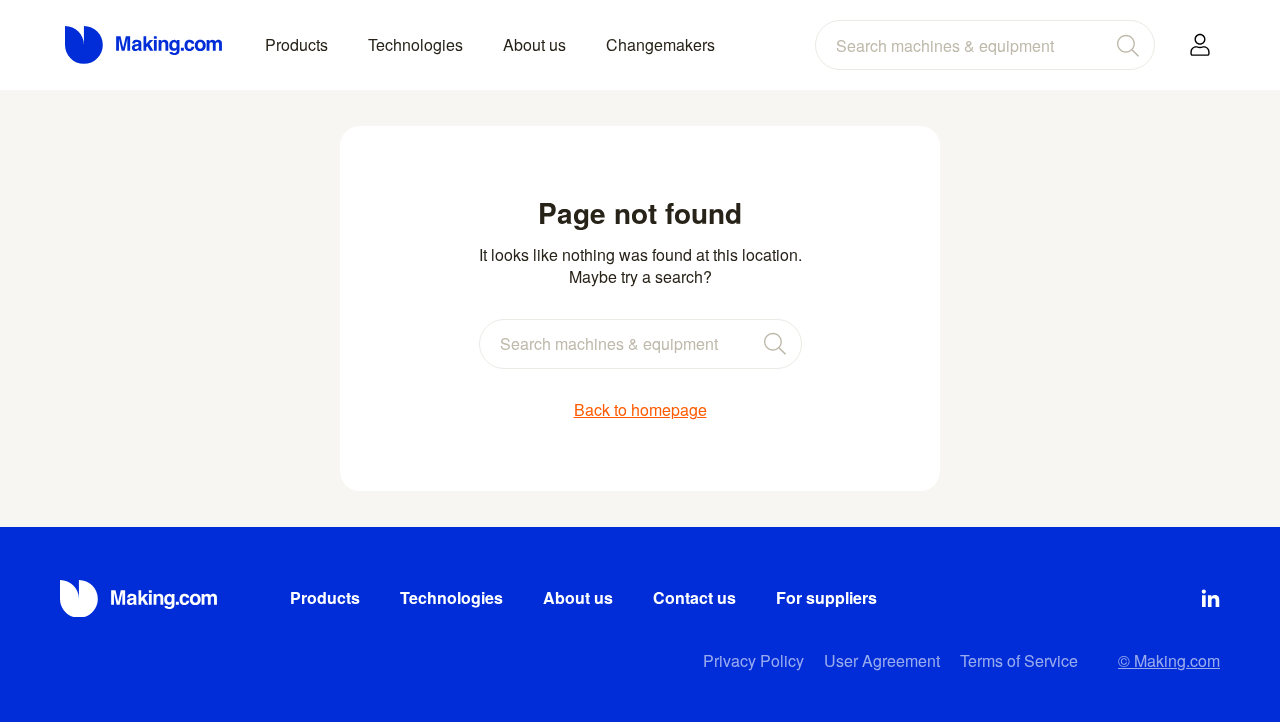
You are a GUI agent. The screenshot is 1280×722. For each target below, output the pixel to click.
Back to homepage (640, 410)
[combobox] (985, 45)
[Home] (145, 45)
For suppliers (826, 597)
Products (296, 44)
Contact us (694, 597)
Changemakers (660, 44)
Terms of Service (1019, 660)
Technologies (415, 44)
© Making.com (1169, 660)
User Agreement (882, 660)
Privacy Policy (753, 660)
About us (534, 44)
